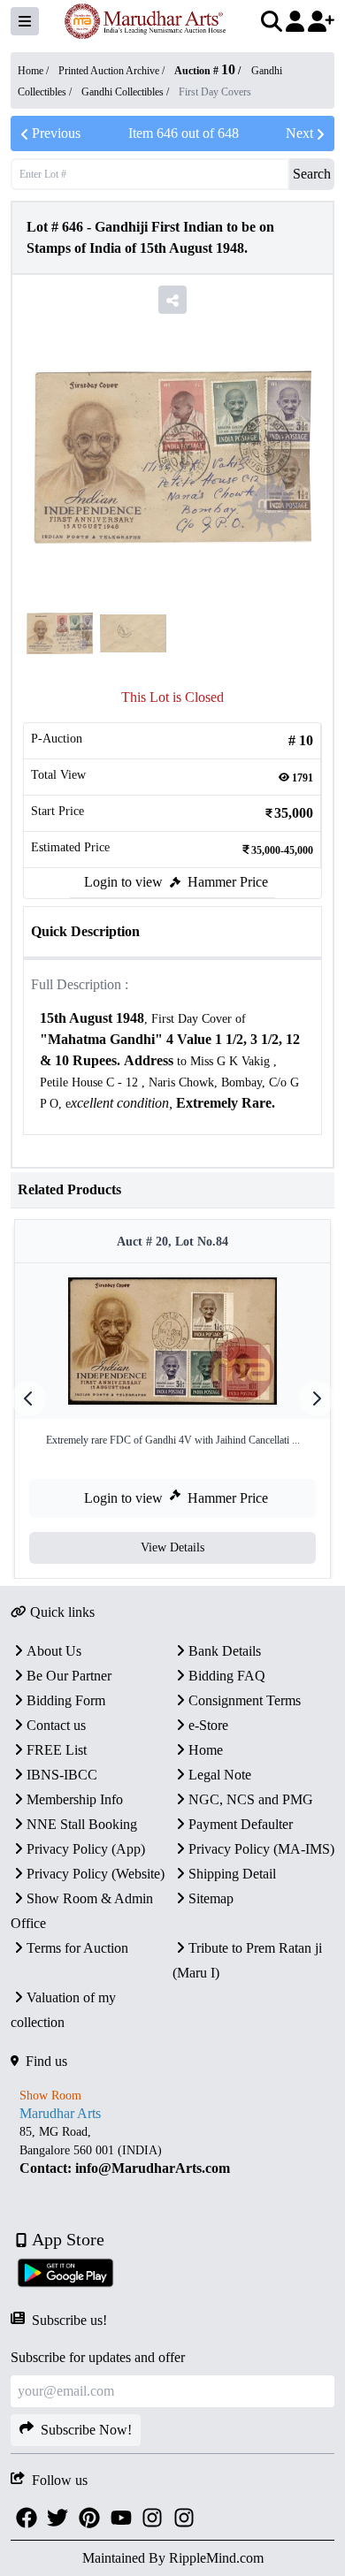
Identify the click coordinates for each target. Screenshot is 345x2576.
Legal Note (220, 1775)
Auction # (205, 71)
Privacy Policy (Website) (96, 1874)
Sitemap (211, 1898)
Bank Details (225, 1651)
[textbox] (172, 1061)
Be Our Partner (69, 1676)
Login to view (123, 882)
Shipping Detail (232, 1874)
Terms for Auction (77, 1948)
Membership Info (75, 1799)
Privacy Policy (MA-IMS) (261, 1849)
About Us (54, 1651)
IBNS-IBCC (62, 1775)
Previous (56, 133)
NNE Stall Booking (82, 1824)
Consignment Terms (245, 1700)
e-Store (208, 1725)
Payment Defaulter (241, 1824)
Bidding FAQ (227, 1676)
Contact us (56, 1725)
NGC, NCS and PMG (251, 1799)
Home (206, 1750)
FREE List (57, 1750)
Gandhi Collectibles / (126, 92)
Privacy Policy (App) (86, 1849)
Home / (34, 71)
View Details (172, 1547)
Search (312, 174)
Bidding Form (66, 1700)
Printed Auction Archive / (113, 71)
